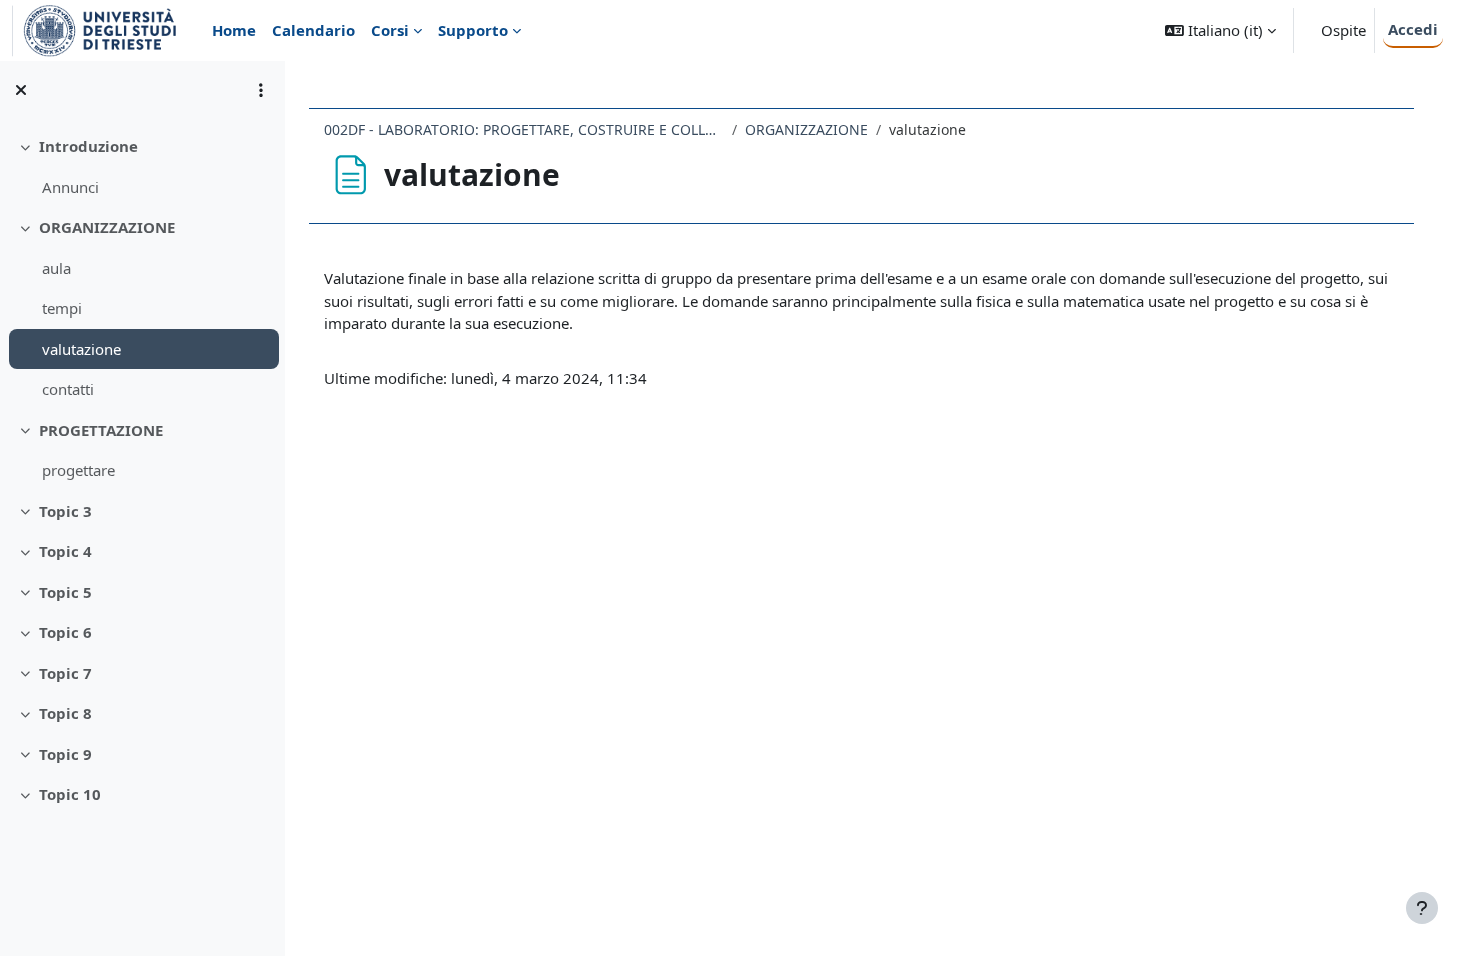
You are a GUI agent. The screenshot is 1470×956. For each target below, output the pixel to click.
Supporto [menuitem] (473, 30)
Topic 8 (65, 713)
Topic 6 (65, 632)
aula (56, 268)
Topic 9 (65, 754)
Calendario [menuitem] (313, 30)
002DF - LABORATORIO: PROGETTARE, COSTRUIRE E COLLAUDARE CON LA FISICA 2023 (524, 129)
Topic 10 (70, 794)
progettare (78, 470)
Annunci (70, 187)
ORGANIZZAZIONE (107, 227)
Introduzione (88, 146)
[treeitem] (142, 166)
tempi (62, 308)
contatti (68, 389)
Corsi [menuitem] (390, 30)
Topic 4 (65, 551)
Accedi (1413, 29)
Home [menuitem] (234, 30)
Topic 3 (65, 511)
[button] (1220, 30)
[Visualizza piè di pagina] (1422, 908)
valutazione (81, 349)
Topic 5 (65, 592)
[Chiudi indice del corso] (21, 90)
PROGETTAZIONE (101, 430)
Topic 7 (65, 673)
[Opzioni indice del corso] (261, 90)
